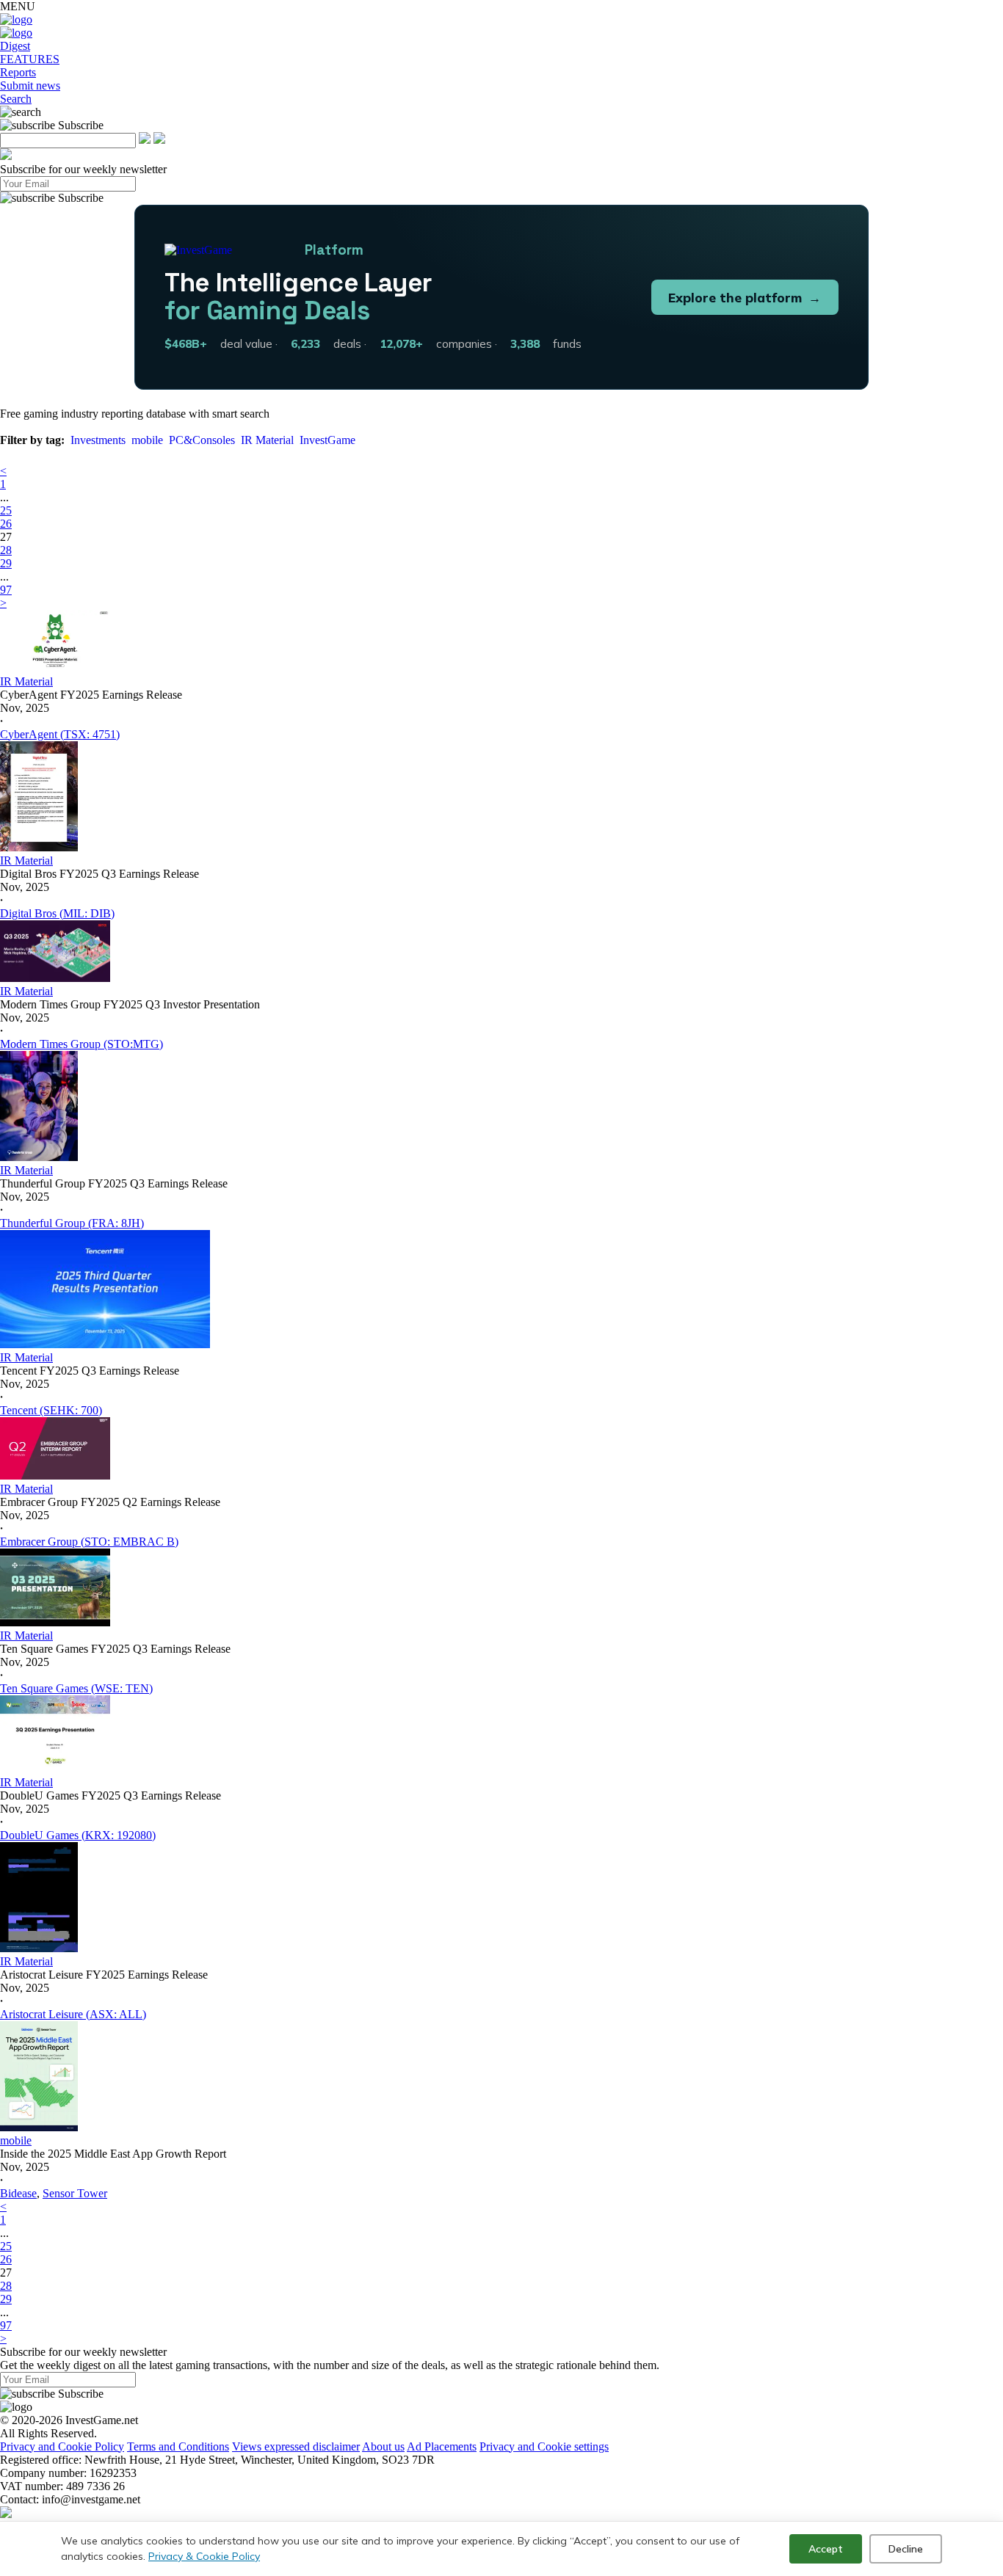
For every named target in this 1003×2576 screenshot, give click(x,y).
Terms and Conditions (178, 2446)
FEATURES (30, 59)
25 (6, 510)
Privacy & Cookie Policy (204, 2556)
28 (6, 550)
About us (383, 2446)
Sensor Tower (75, 2193)
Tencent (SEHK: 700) (51, 1410)
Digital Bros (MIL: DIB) (57, 913)
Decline (906, 2549)
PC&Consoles (202, 440)
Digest (15, 46)
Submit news (30, 85)
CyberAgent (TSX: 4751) (60, 734)
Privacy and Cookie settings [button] (544, 2446)
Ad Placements (442, 2446)
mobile (147, 440)
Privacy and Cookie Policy (62, 2446)
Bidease (18, 2193)
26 (6, 524)
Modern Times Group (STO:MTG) (82, 1044)
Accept (826, 2549)
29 (6, 563)
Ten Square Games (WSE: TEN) (76, 1688)
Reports (18, 72)
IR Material (267, 440)
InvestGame (327, 440)
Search (16, 99)
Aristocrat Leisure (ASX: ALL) (73, 2014)
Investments (98, 440)
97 (6, 590)
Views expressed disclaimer (296, 2446)
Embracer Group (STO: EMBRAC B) (89, 1542)
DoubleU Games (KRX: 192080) (78, 1835)
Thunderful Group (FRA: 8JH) (72, 1223)
